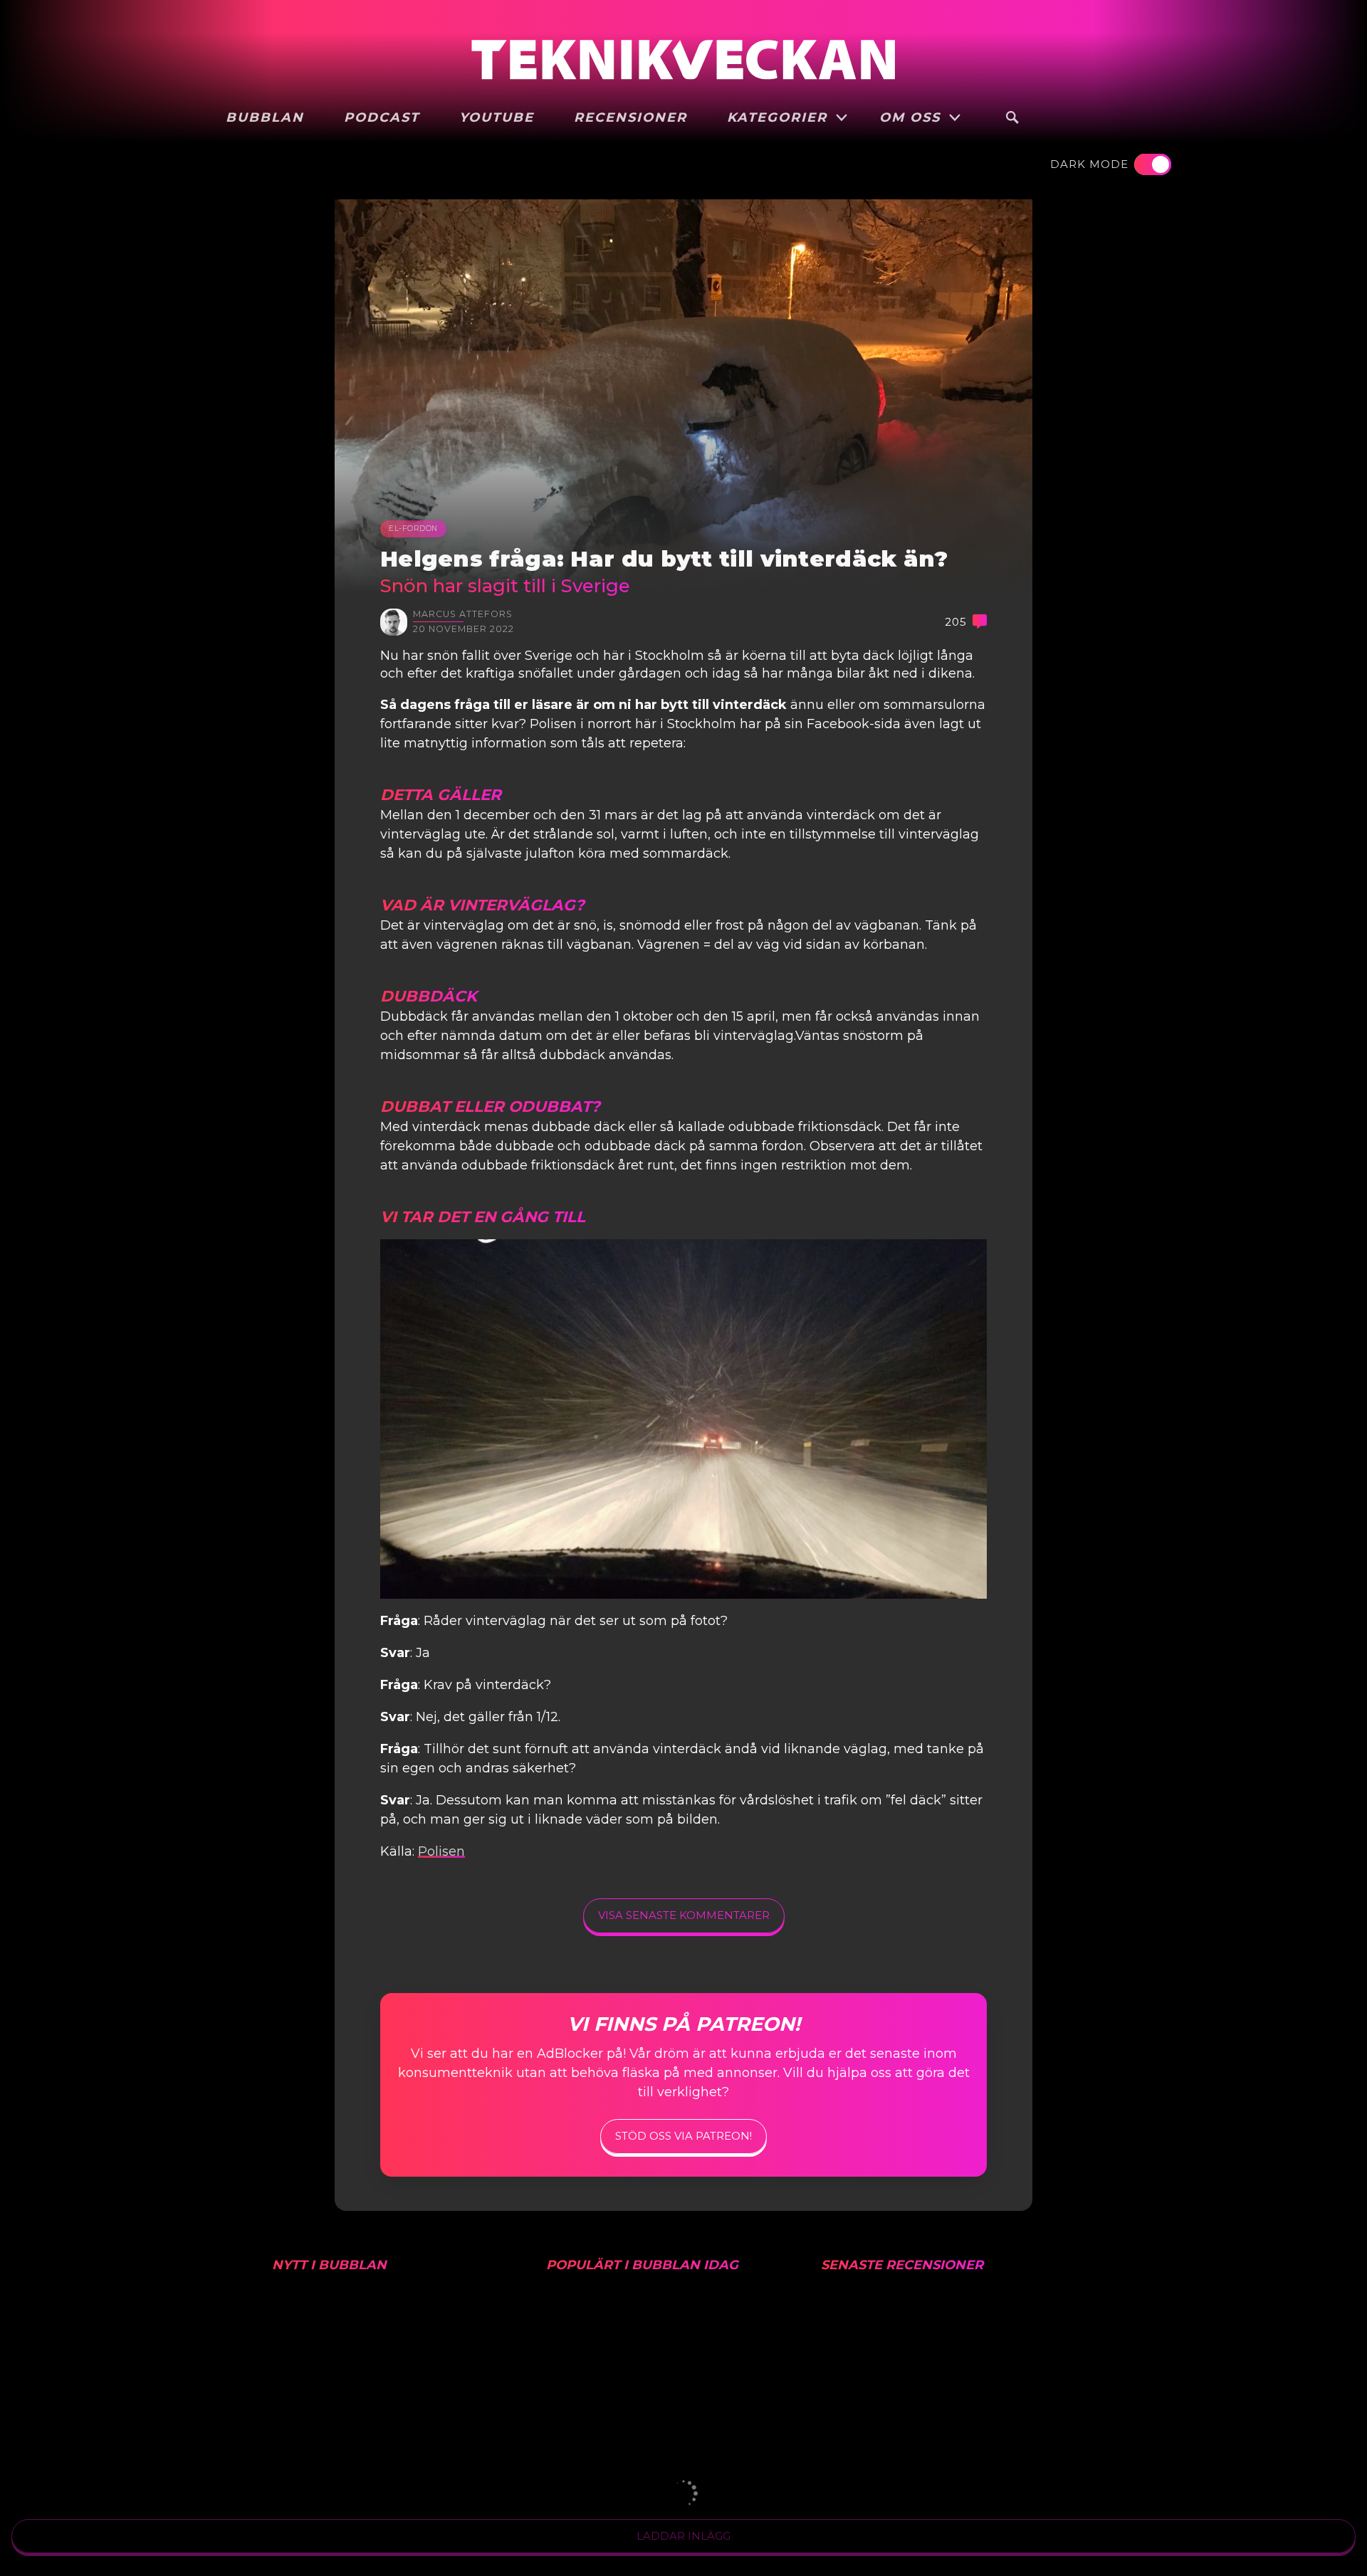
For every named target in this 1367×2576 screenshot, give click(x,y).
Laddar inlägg (683, 2536)
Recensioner (630, 117)
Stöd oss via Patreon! (683, 2136)
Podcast (382, 117)
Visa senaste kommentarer (684, 1915)
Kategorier (780, 117)
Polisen (441, 1851)
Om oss (912, 117)
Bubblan (265, 117)
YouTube (497, 117)
